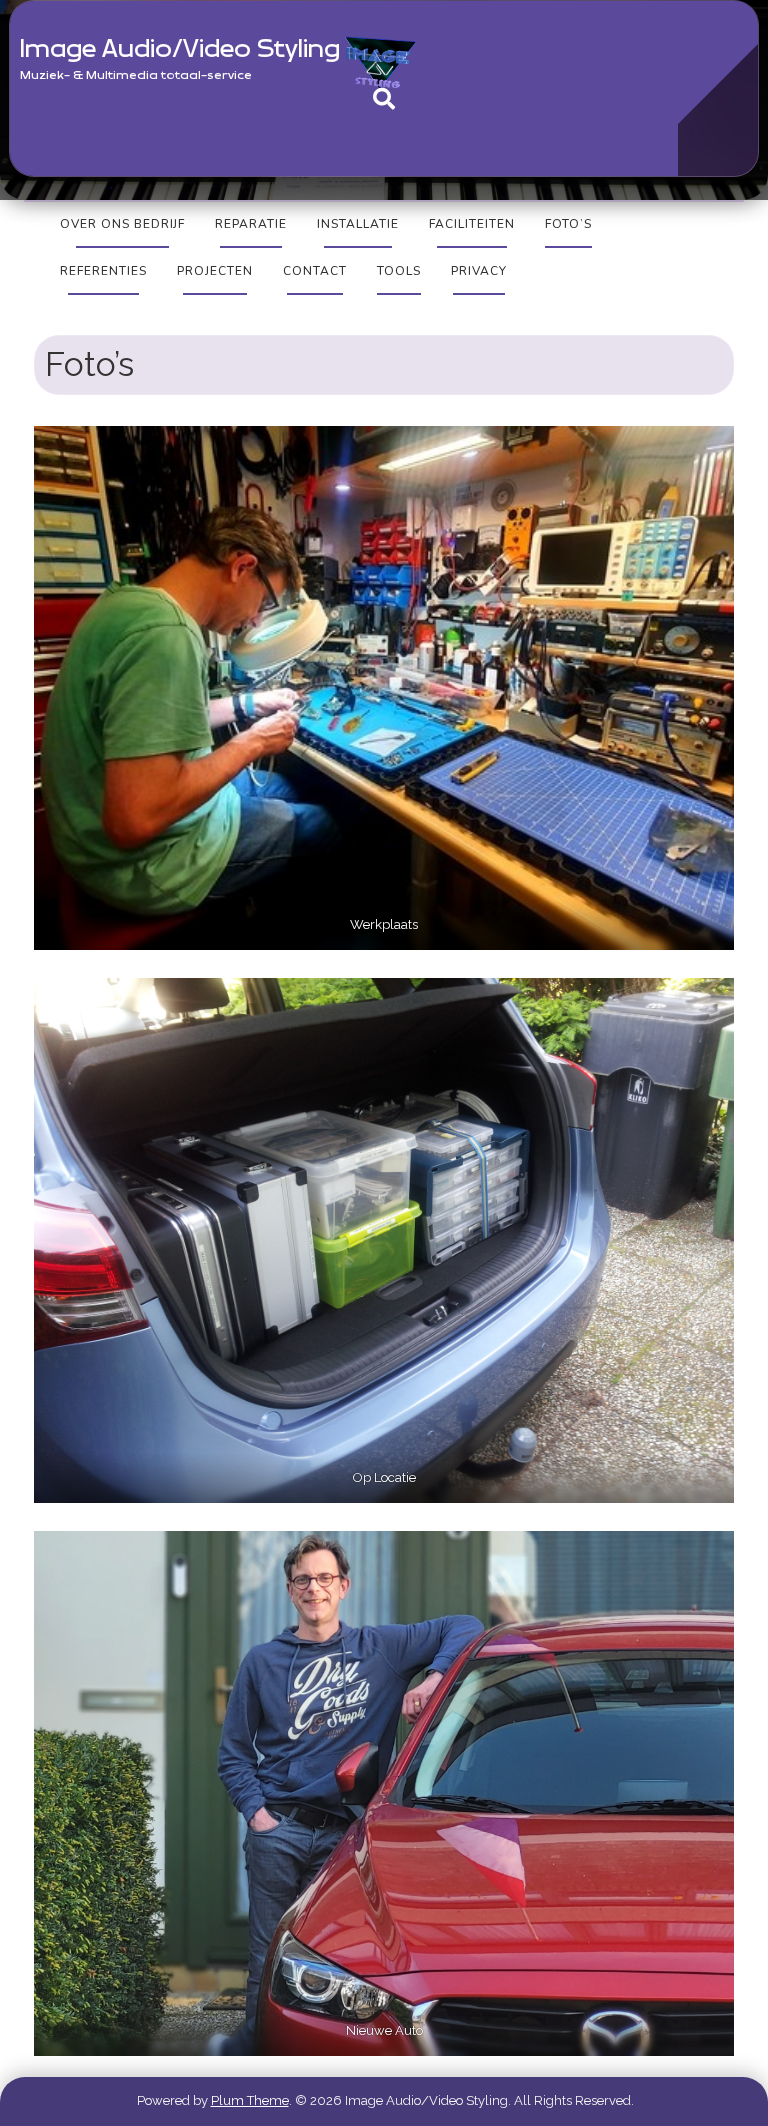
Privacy (479, 271)
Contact (315, 271)
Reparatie (251, 224)
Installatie (358, 224)
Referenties (103, 271)
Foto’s (568, 224)
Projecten (215, 271)
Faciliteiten (472, 224)
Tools (399, 271)
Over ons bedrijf (122, 224)
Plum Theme (250, 2100)
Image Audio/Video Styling (180, 49)
